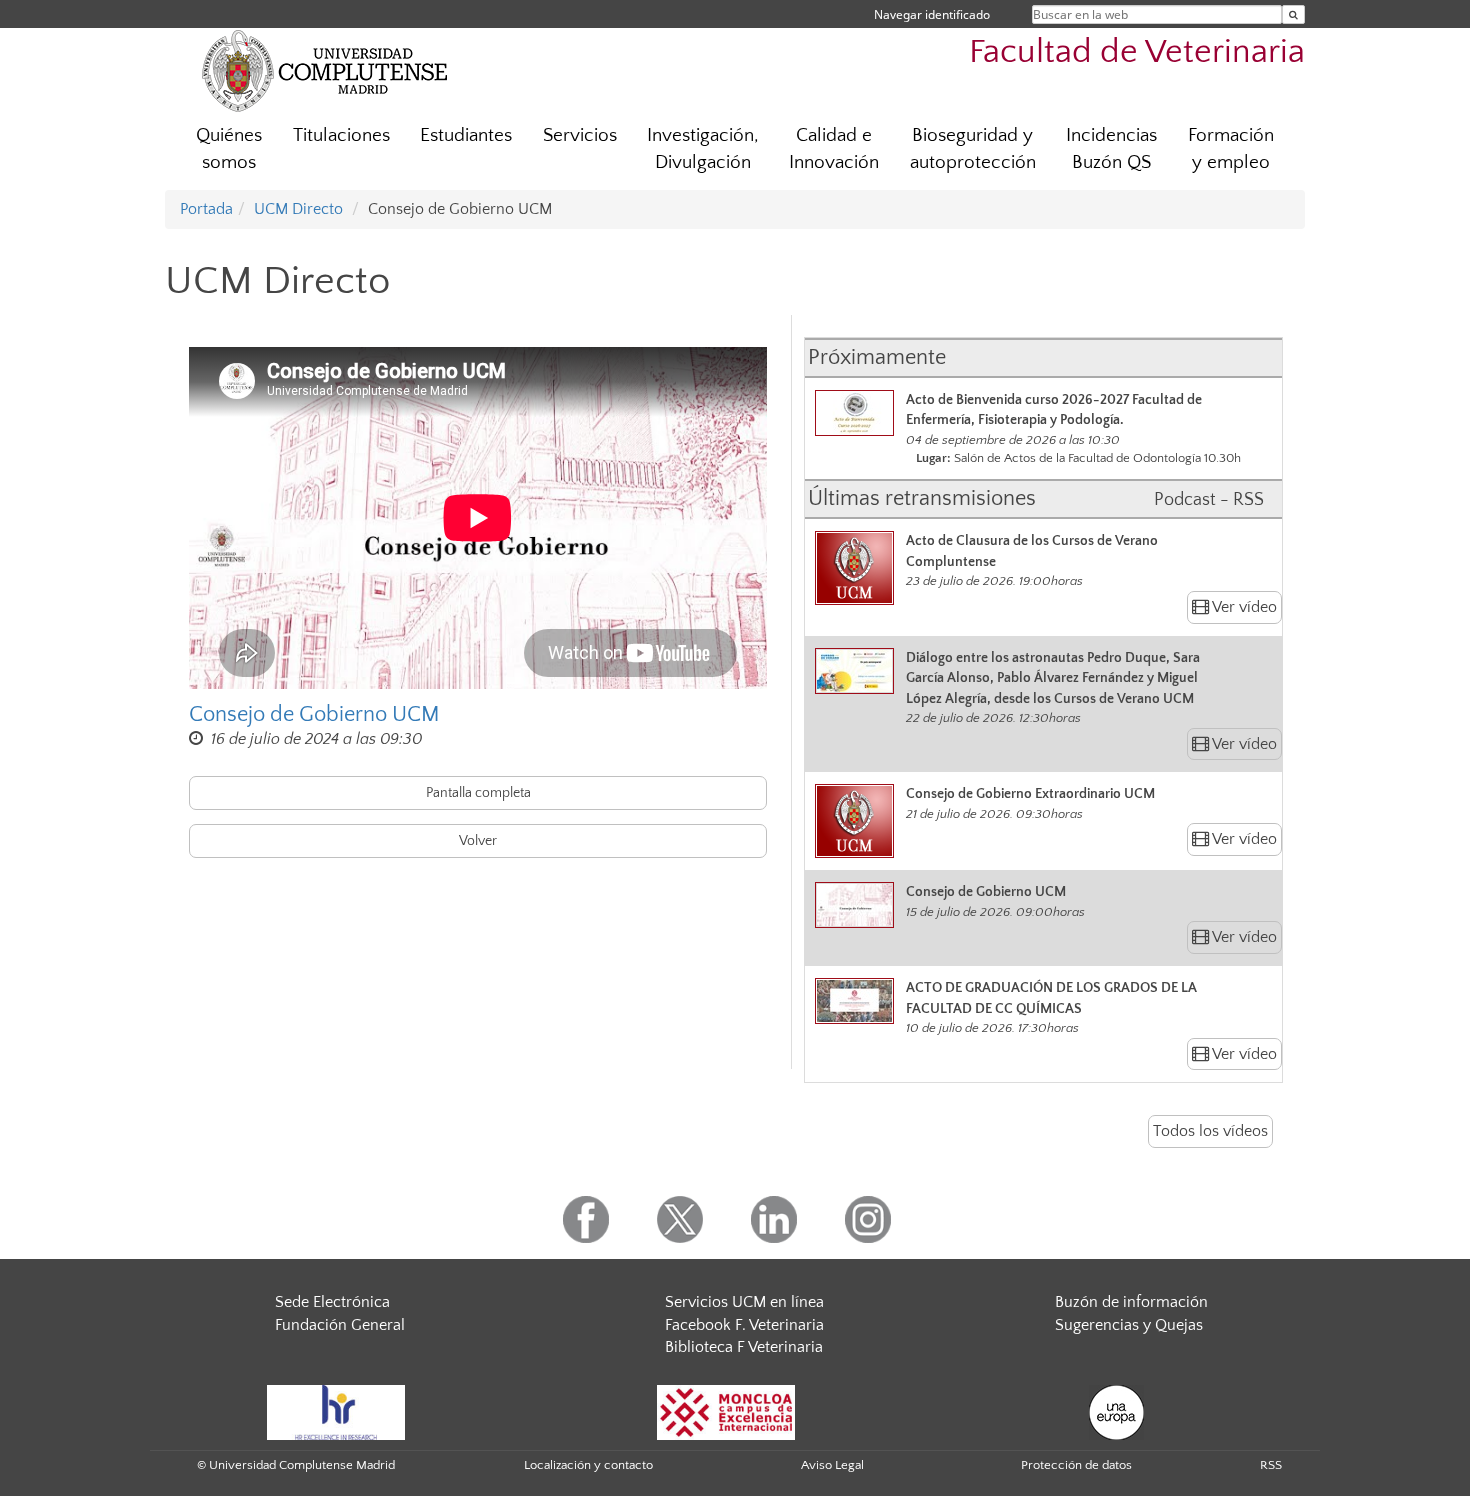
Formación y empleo (1231, 149)
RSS (1271, 1465)
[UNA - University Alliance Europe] (1116, 1411)
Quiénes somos (229, 149)
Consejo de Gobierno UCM (314, 714)
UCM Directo (298, 209)
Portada (206, 209)
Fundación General (340, 1325)
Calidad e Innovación (834, 149)
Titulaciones (341, 135)
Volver (478, 841)
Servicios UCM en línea (744, 1302)
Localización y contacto (588, 1465)
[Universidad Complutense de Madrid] (325, 70)
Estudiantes (466, 135)
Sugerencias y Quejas (1129, 1325)
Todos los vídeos (1210, 1131)
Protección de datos (1076, 1465)
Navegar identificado (932, 14)
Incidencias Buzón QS (1111, 149)
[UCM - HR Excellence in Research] (336, 1411)
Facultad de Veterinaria (1137, 52)
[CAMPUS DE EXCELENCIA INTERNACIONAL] (726, 1411)
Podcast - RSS (1209, 500)
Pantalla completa (478, 793)
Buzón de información (1131, 1302)
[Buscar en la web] (1293, 14)
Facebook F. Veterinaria (744, 1325)
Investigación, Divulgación (703, 149)
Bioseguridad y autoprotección (973, 149)
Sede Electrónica (332, 1302)
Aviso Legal (832, 1465)
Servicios (580, 135)
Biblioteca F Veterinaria (744, 1347)
